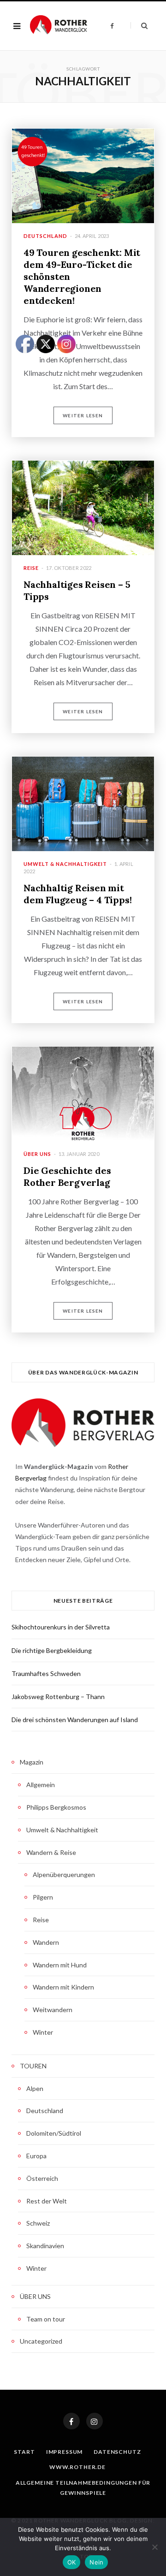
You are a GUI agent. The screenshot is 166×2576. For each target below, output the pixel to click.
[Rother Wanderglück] (59, 26)
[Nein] (154, 2547)
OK (72, 2562)
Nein (96, 2562)
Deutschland (45, 236)
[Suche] (139, 26)
